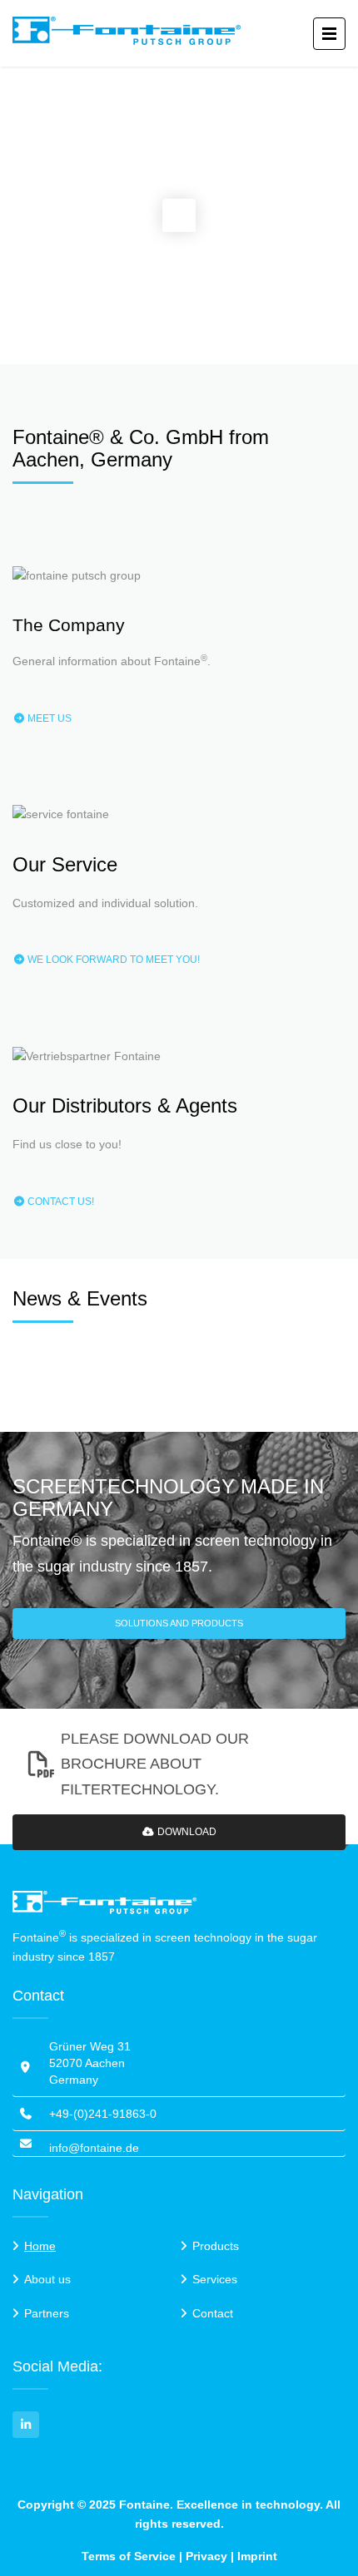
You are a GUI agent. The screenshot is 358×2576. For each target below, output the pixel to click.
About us (47, 2279)
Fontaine (144, 2504)
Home (40, 2246)
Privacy (206, 2556)
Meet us (48, 718)
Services (215, 2279)
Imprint (257, 2556)
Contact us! (60, 1202)
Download (186, 1832)
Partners (47, 2313)
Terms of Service (129, 2556)
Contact (213, 2313)
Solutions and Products (179, 1623)
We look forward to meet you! (112, 960)
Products (216, 2246)
